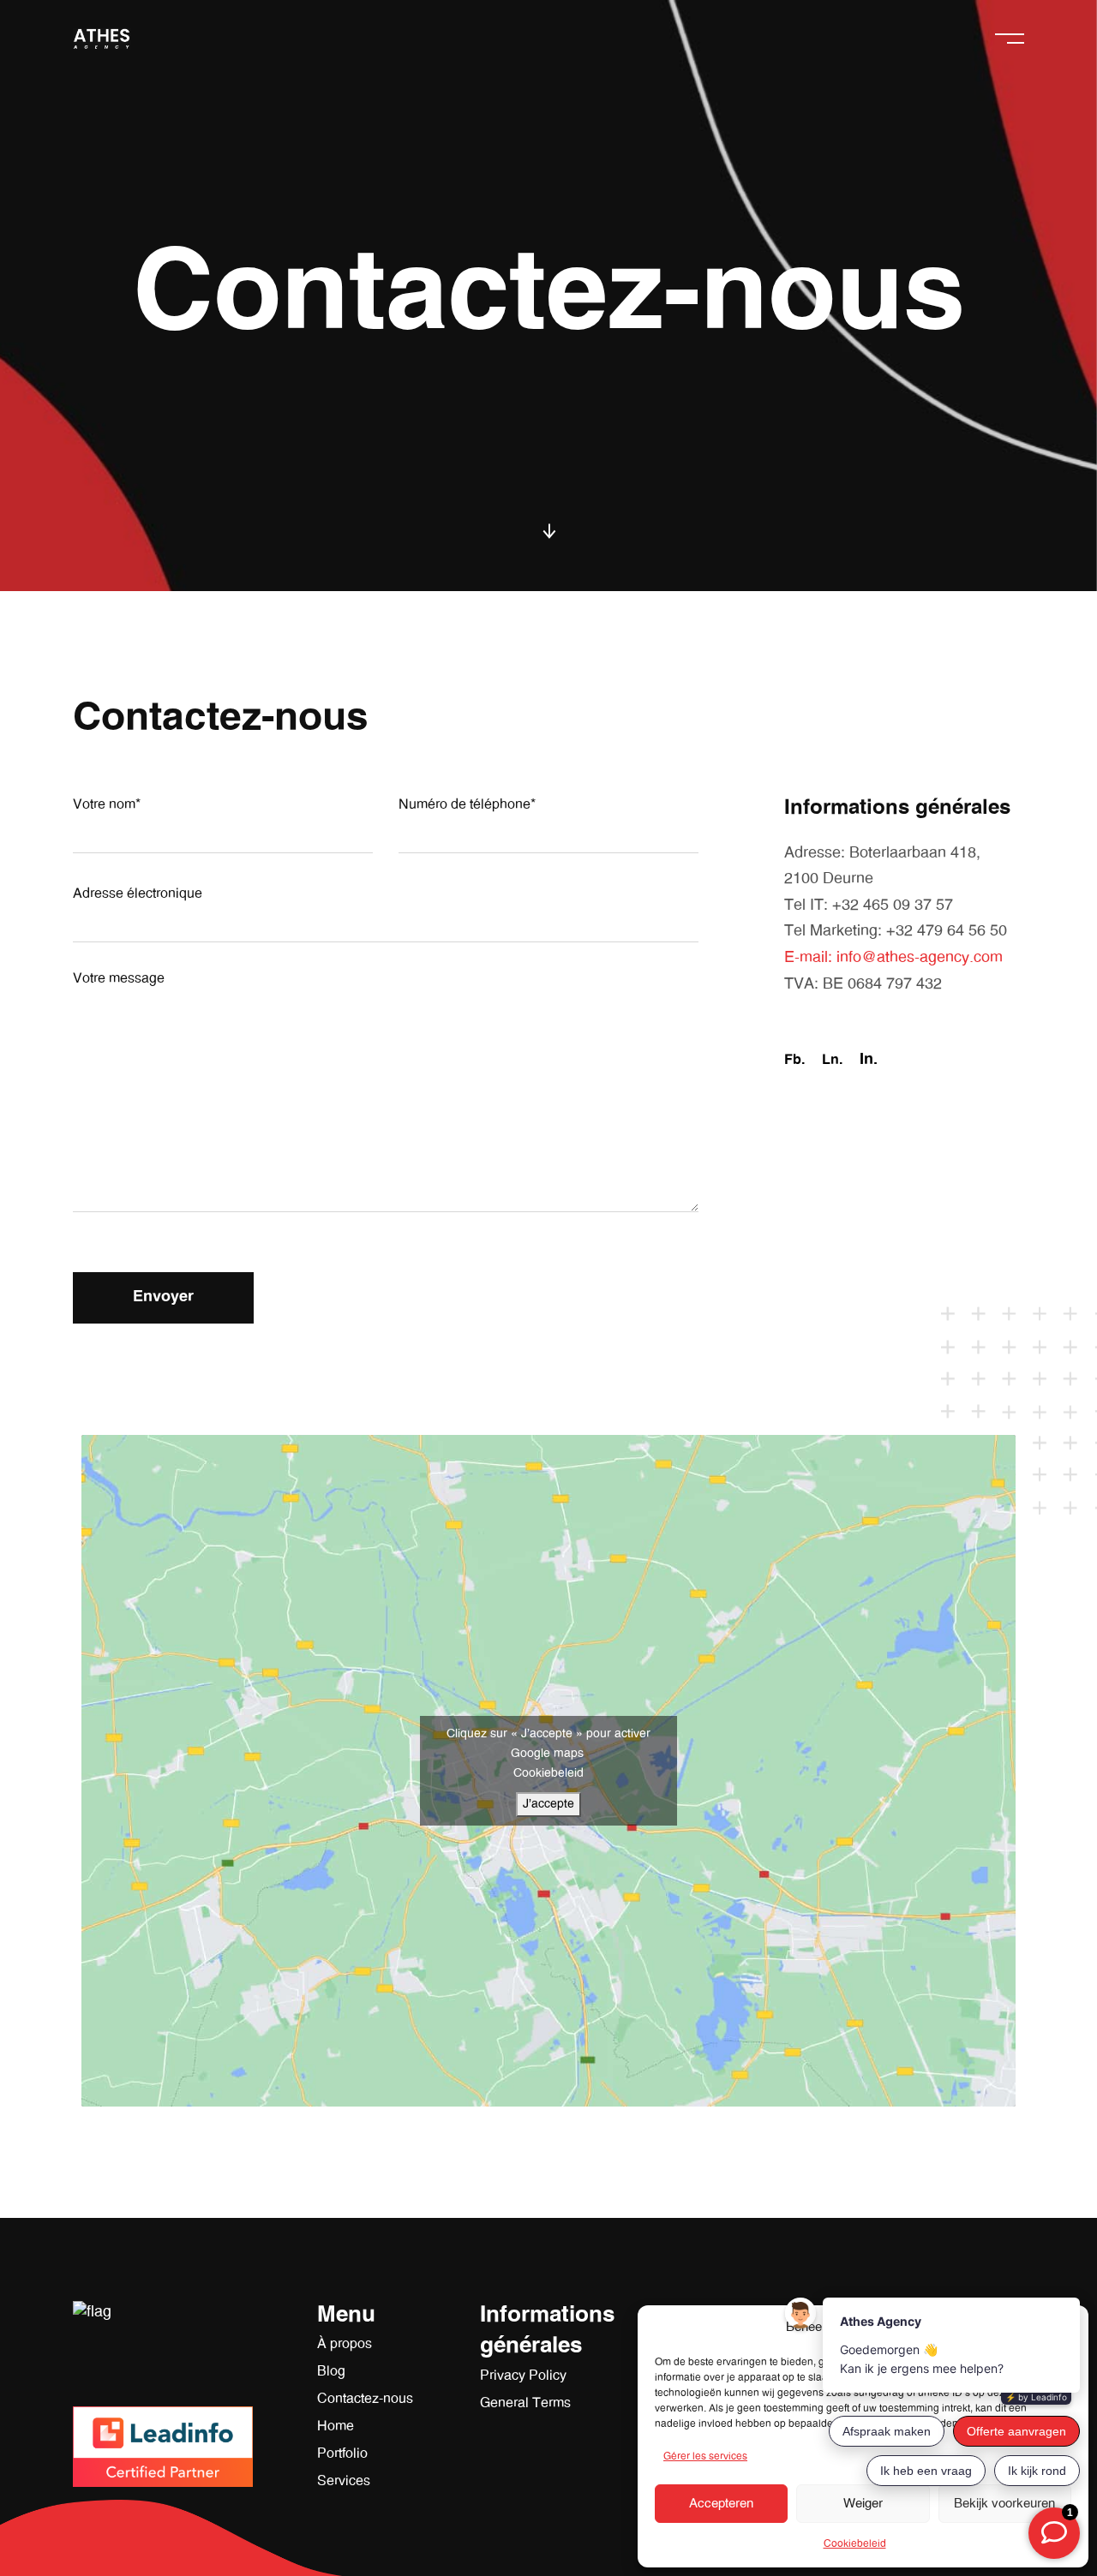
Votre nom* (107, 804)
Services (344, 2481)
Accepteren (721, 2504)
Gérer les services (705, 2456)
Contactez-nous (365, 2399)
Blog (331, 2371)
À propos (345, 2344)
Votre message (119, 978)
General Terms (525, 2403)
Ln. (832, 1060)
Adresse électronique (138, 894)
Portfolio (342, 2453)
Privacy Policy (523, 2376)
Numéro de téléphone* (467, 804)
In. (869, 1060)
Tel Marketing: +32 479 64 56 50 (896, 931)
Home (336, 2426)
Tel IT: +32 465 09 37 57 (869, 905)
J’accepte (548, 1804)
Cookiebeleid (855, 2543)
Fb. (794, 1060)
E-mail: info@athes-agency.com (893, 958)
